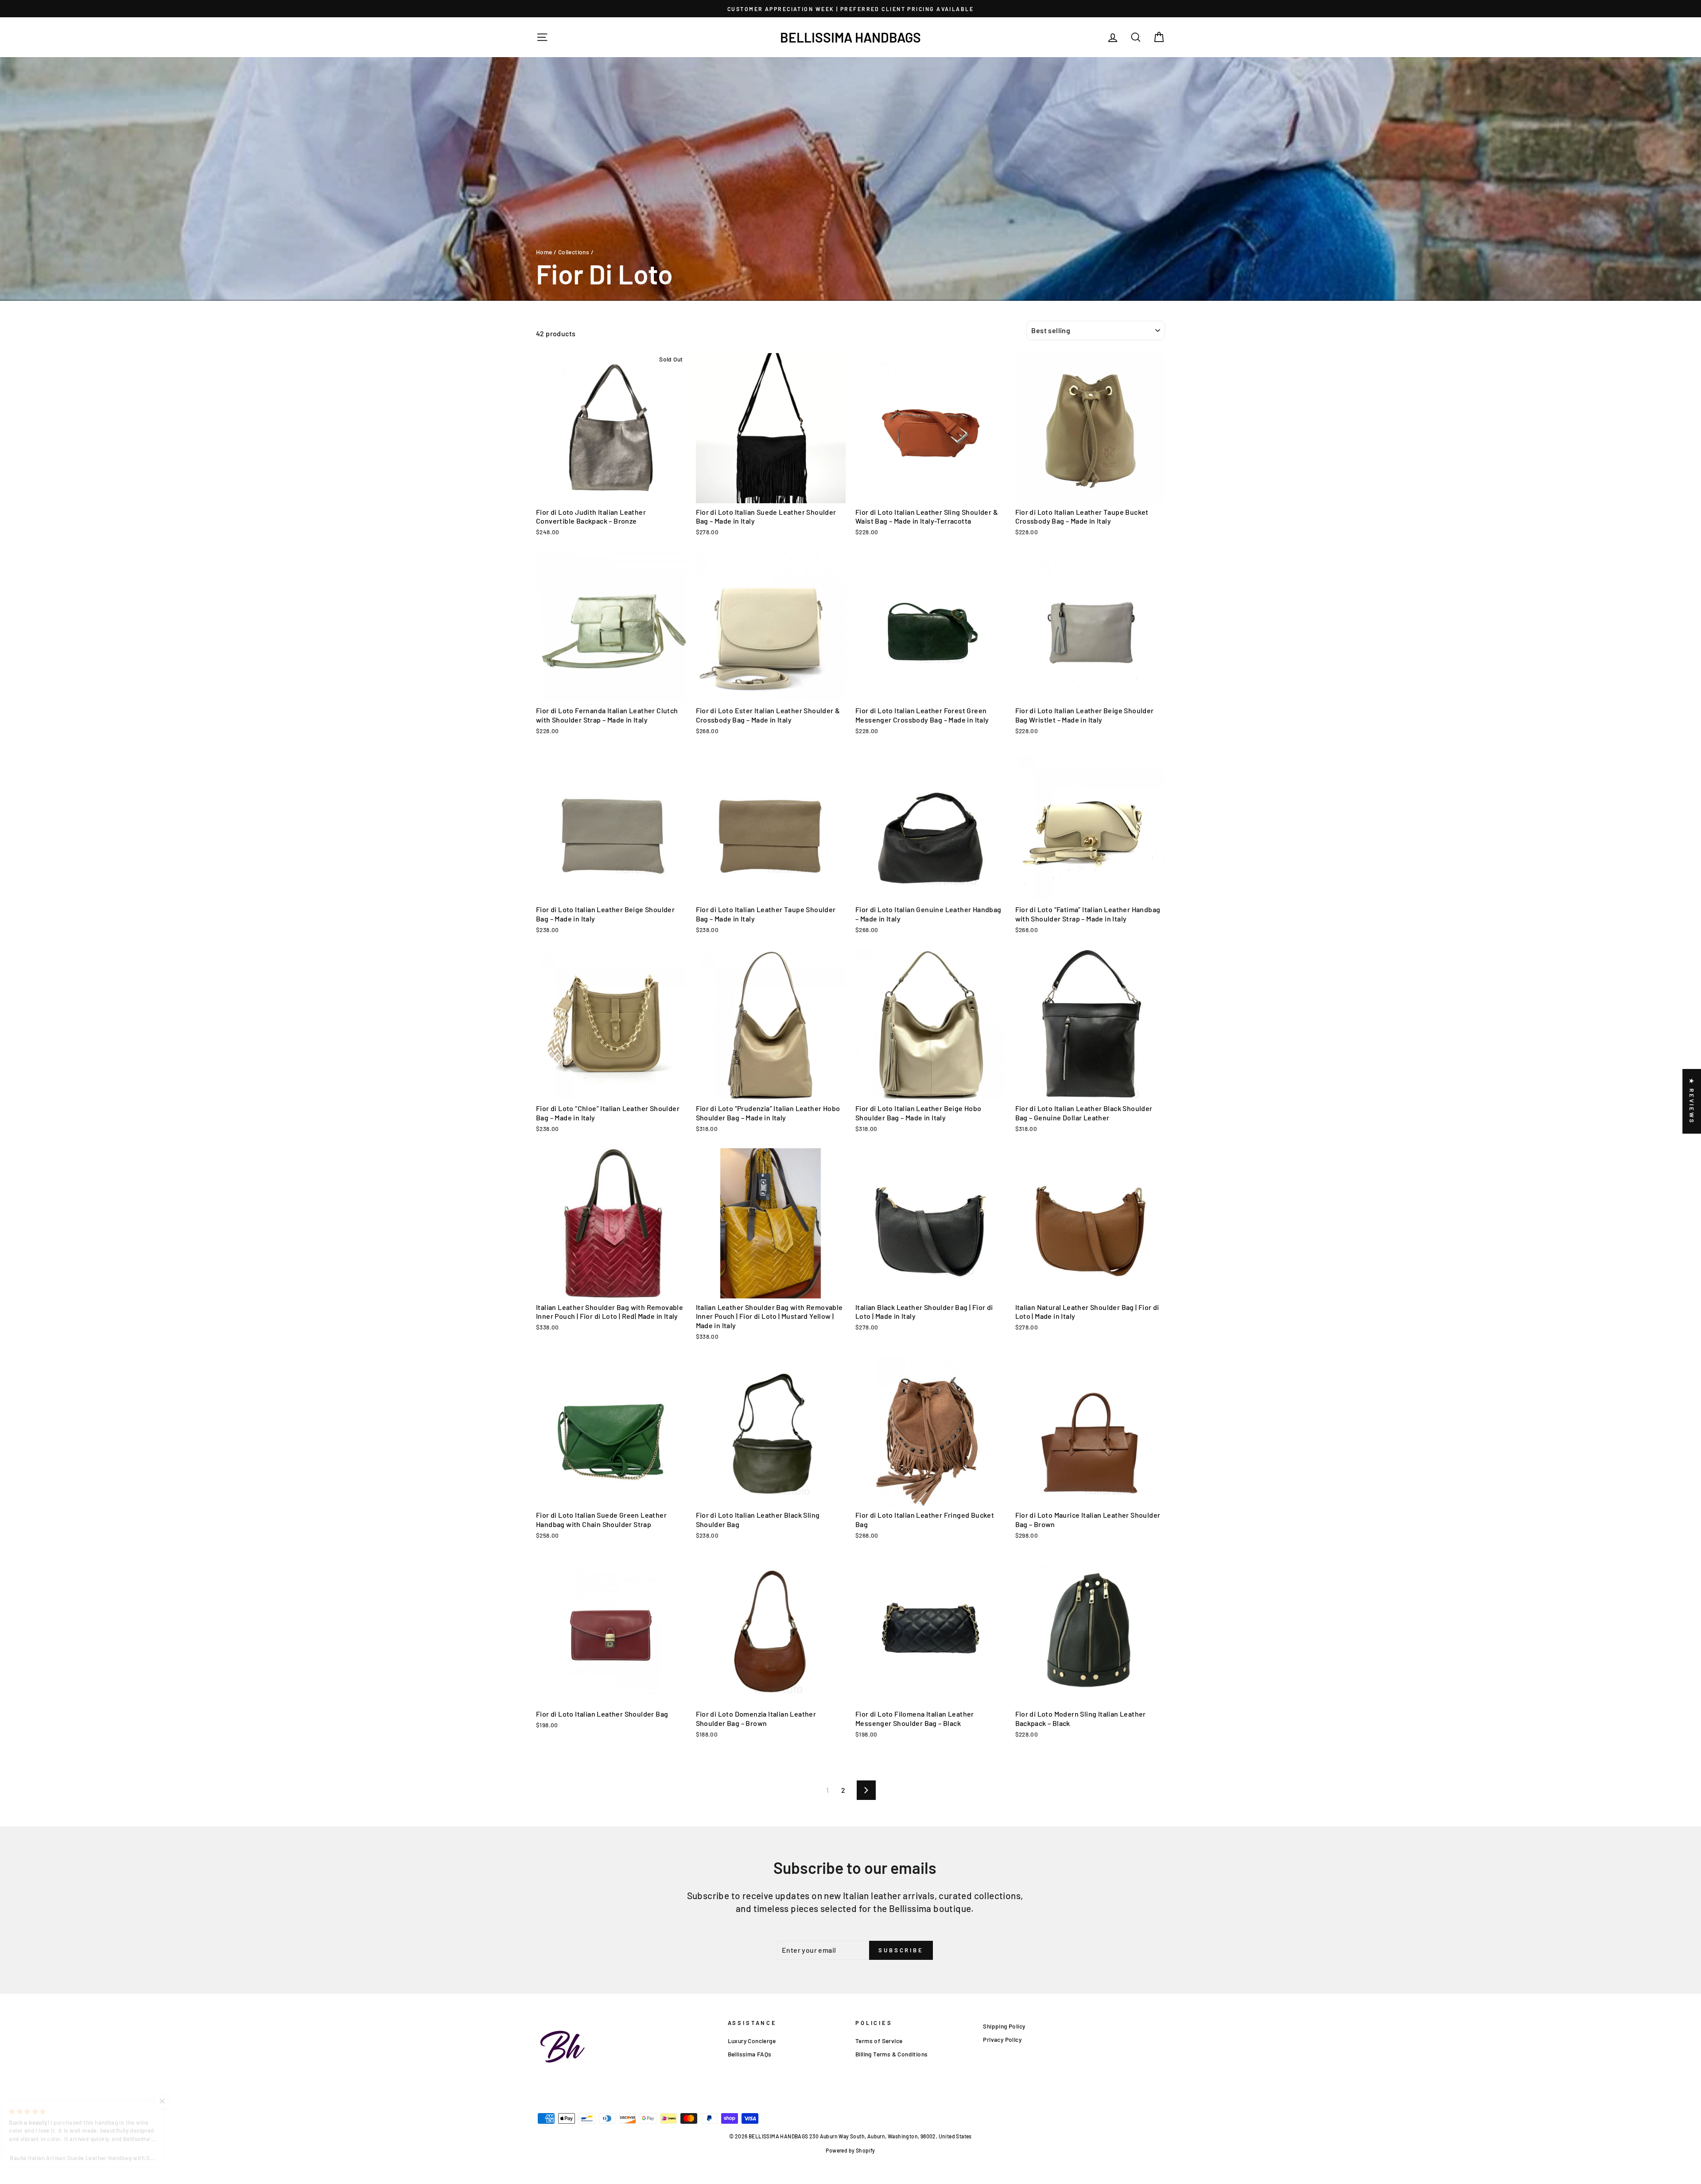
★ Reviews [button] (1692, 1101)
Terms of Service (879, 2041)
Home (544, 252)
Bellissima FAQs (750, 2054)
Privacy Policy (1002, 2039)
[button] (177, 2101)
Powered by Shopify (850, 2150)
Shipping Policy (1004, 2026)
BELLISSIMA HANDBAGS (850, 37)
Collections (574, 252)
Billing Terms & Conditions (891, 2054)
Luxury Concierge (752, 2041)
